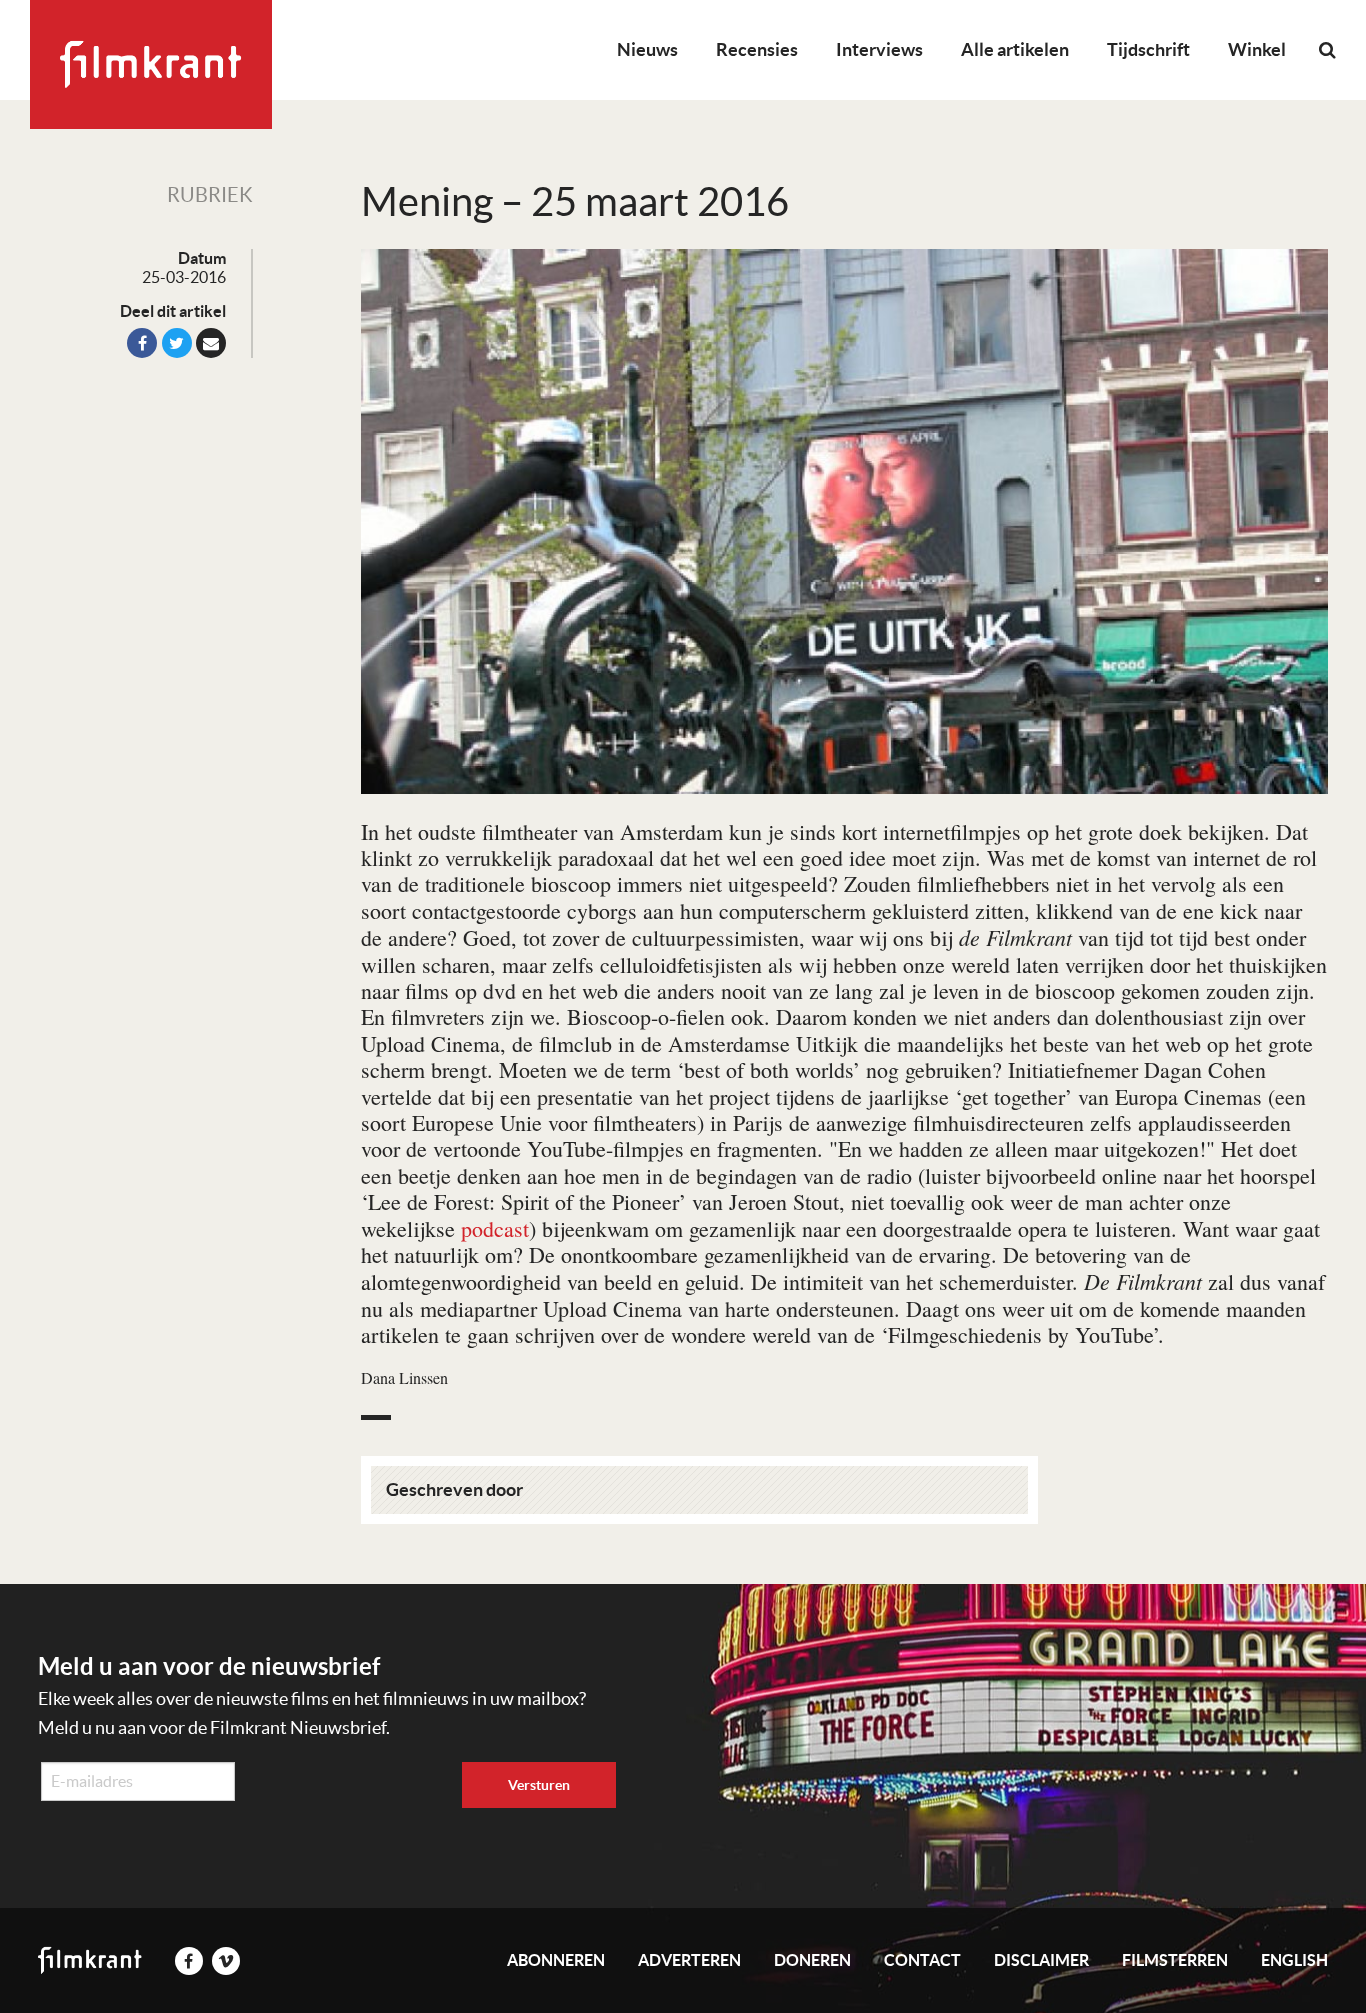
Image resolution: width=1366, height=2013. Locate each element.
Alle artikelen (1015, 49)
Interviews (879, 49)
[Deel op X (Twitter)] (177, 343)
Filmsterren (1175, 1960)
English (1294, 1960)
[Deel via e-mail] (211, 343)
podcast (495, 1228)
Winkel (1257, 49)
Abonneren (556, 1960)
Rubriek (210, 195)
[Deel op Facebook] (142, 343)
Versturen (539, 1785)
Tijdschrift (1148, 49)
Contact (922, 1960)
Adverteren (689, 1960)
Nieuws (647, 49)
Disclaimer (1041, 1960)
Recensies (757, 49)
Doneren (812, 1960)
